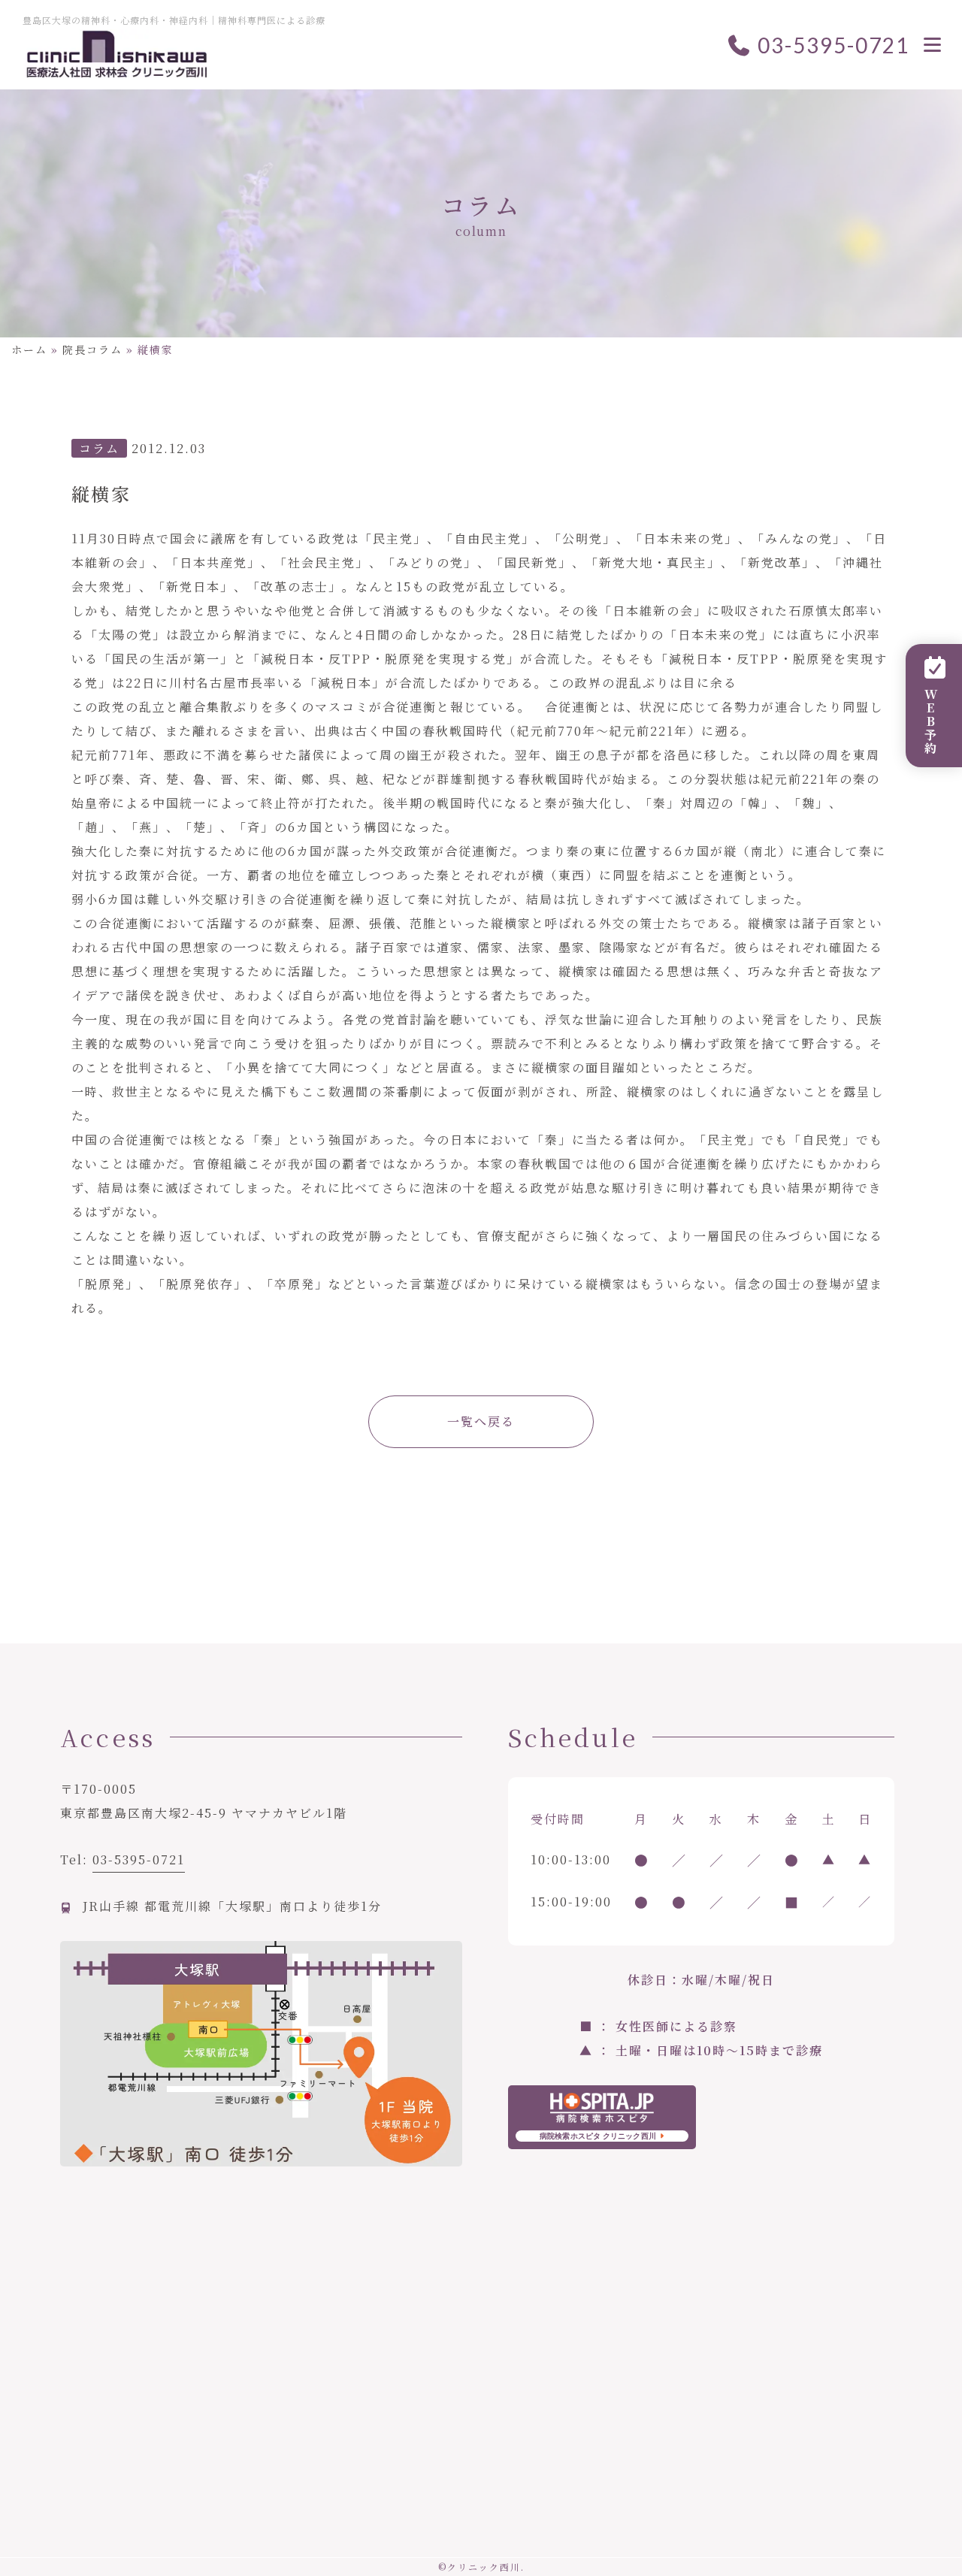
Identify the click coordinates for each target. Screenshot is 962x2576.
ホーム (29, 349)
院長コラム (92, 349)
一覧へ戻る (481, 1421)
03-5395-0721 (831, 45)
